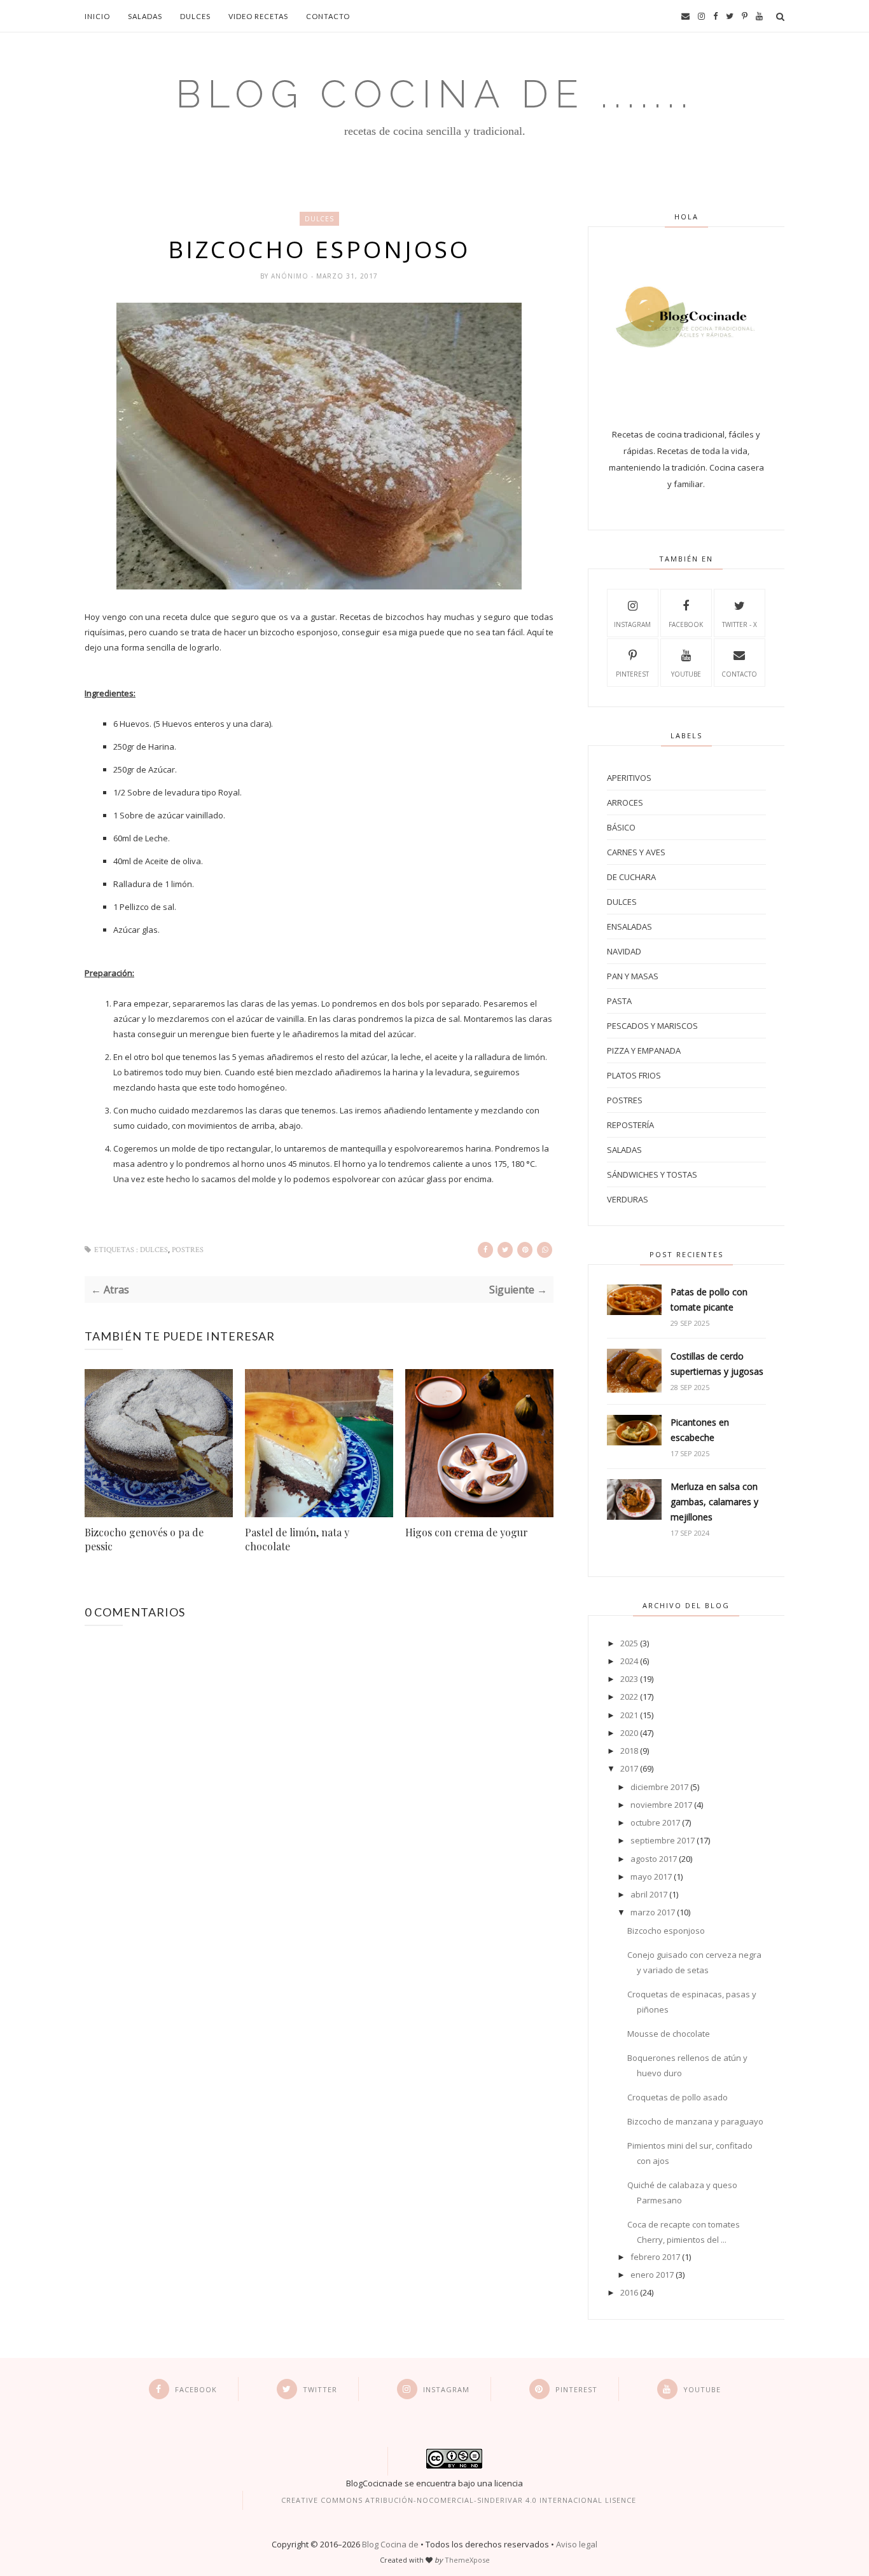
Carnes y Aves (636, 852)
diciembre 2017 (659, 1787)
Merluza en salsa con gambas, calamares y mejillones (714, 1502)
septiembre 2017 (663, 1840)
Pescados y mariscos (652, 1026)
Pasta (619, 1001)
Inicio (97, 16)
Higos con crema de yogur (467, 1532)
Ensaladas (629, 926)
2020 (629, 1733)
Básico (621, 827)
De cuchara (631, 877)
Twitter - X (740, 624)
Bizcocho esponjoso (666, 1931)
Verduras (628, 1199)
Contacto (328, 16)
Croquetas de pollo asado (678, 2097)
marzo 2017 (653, 1912)
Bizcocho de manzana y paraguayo (695, 2121)
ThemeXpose (467, 2560)
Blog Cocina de (390, 2544)
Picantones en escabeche (700, 1430)
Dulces (195, 16)
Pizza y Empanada (644, 1050)
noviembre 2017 (661, 1805)
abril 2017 (649, 1894)
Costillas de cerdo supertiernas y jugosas (717, 1364)
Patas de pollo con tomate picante (709, 1299)
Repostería (630, 1125)
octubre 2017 (655, 1822)
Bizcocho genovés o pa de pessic (144, 1539)
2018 (629, 1751)
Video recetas (258, 16)
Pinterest (632, 674)
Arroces (625, 802)
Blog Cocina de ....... (435, 94)
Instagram (632, 624)
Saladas (145, 16)
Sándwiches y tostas (652, 1174)
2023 (629, 1679)
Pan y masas (633, 976)
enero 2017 (652, 2275)
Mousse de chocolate (669, 2034)
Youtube (686, 674)
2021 (629, 1715)
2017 (629, 1768)
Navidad (624, 951)
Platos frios (634, 1075)
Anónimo (291, 276)
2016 (629, 2292)
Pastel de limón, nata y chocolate (297, 1539)
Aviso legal (577, 2544)
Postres (188, 1250)
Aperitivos (629, 778)
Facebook (686, 624)
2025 (629, 1643)
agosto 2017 (654, 1859)
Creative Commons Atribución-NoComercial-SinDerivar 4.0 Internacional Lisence (459, 2500)
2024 (629, 1661)
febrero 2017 (655, 2257)
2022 (629, 1697)
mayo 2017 (651, 1877)
